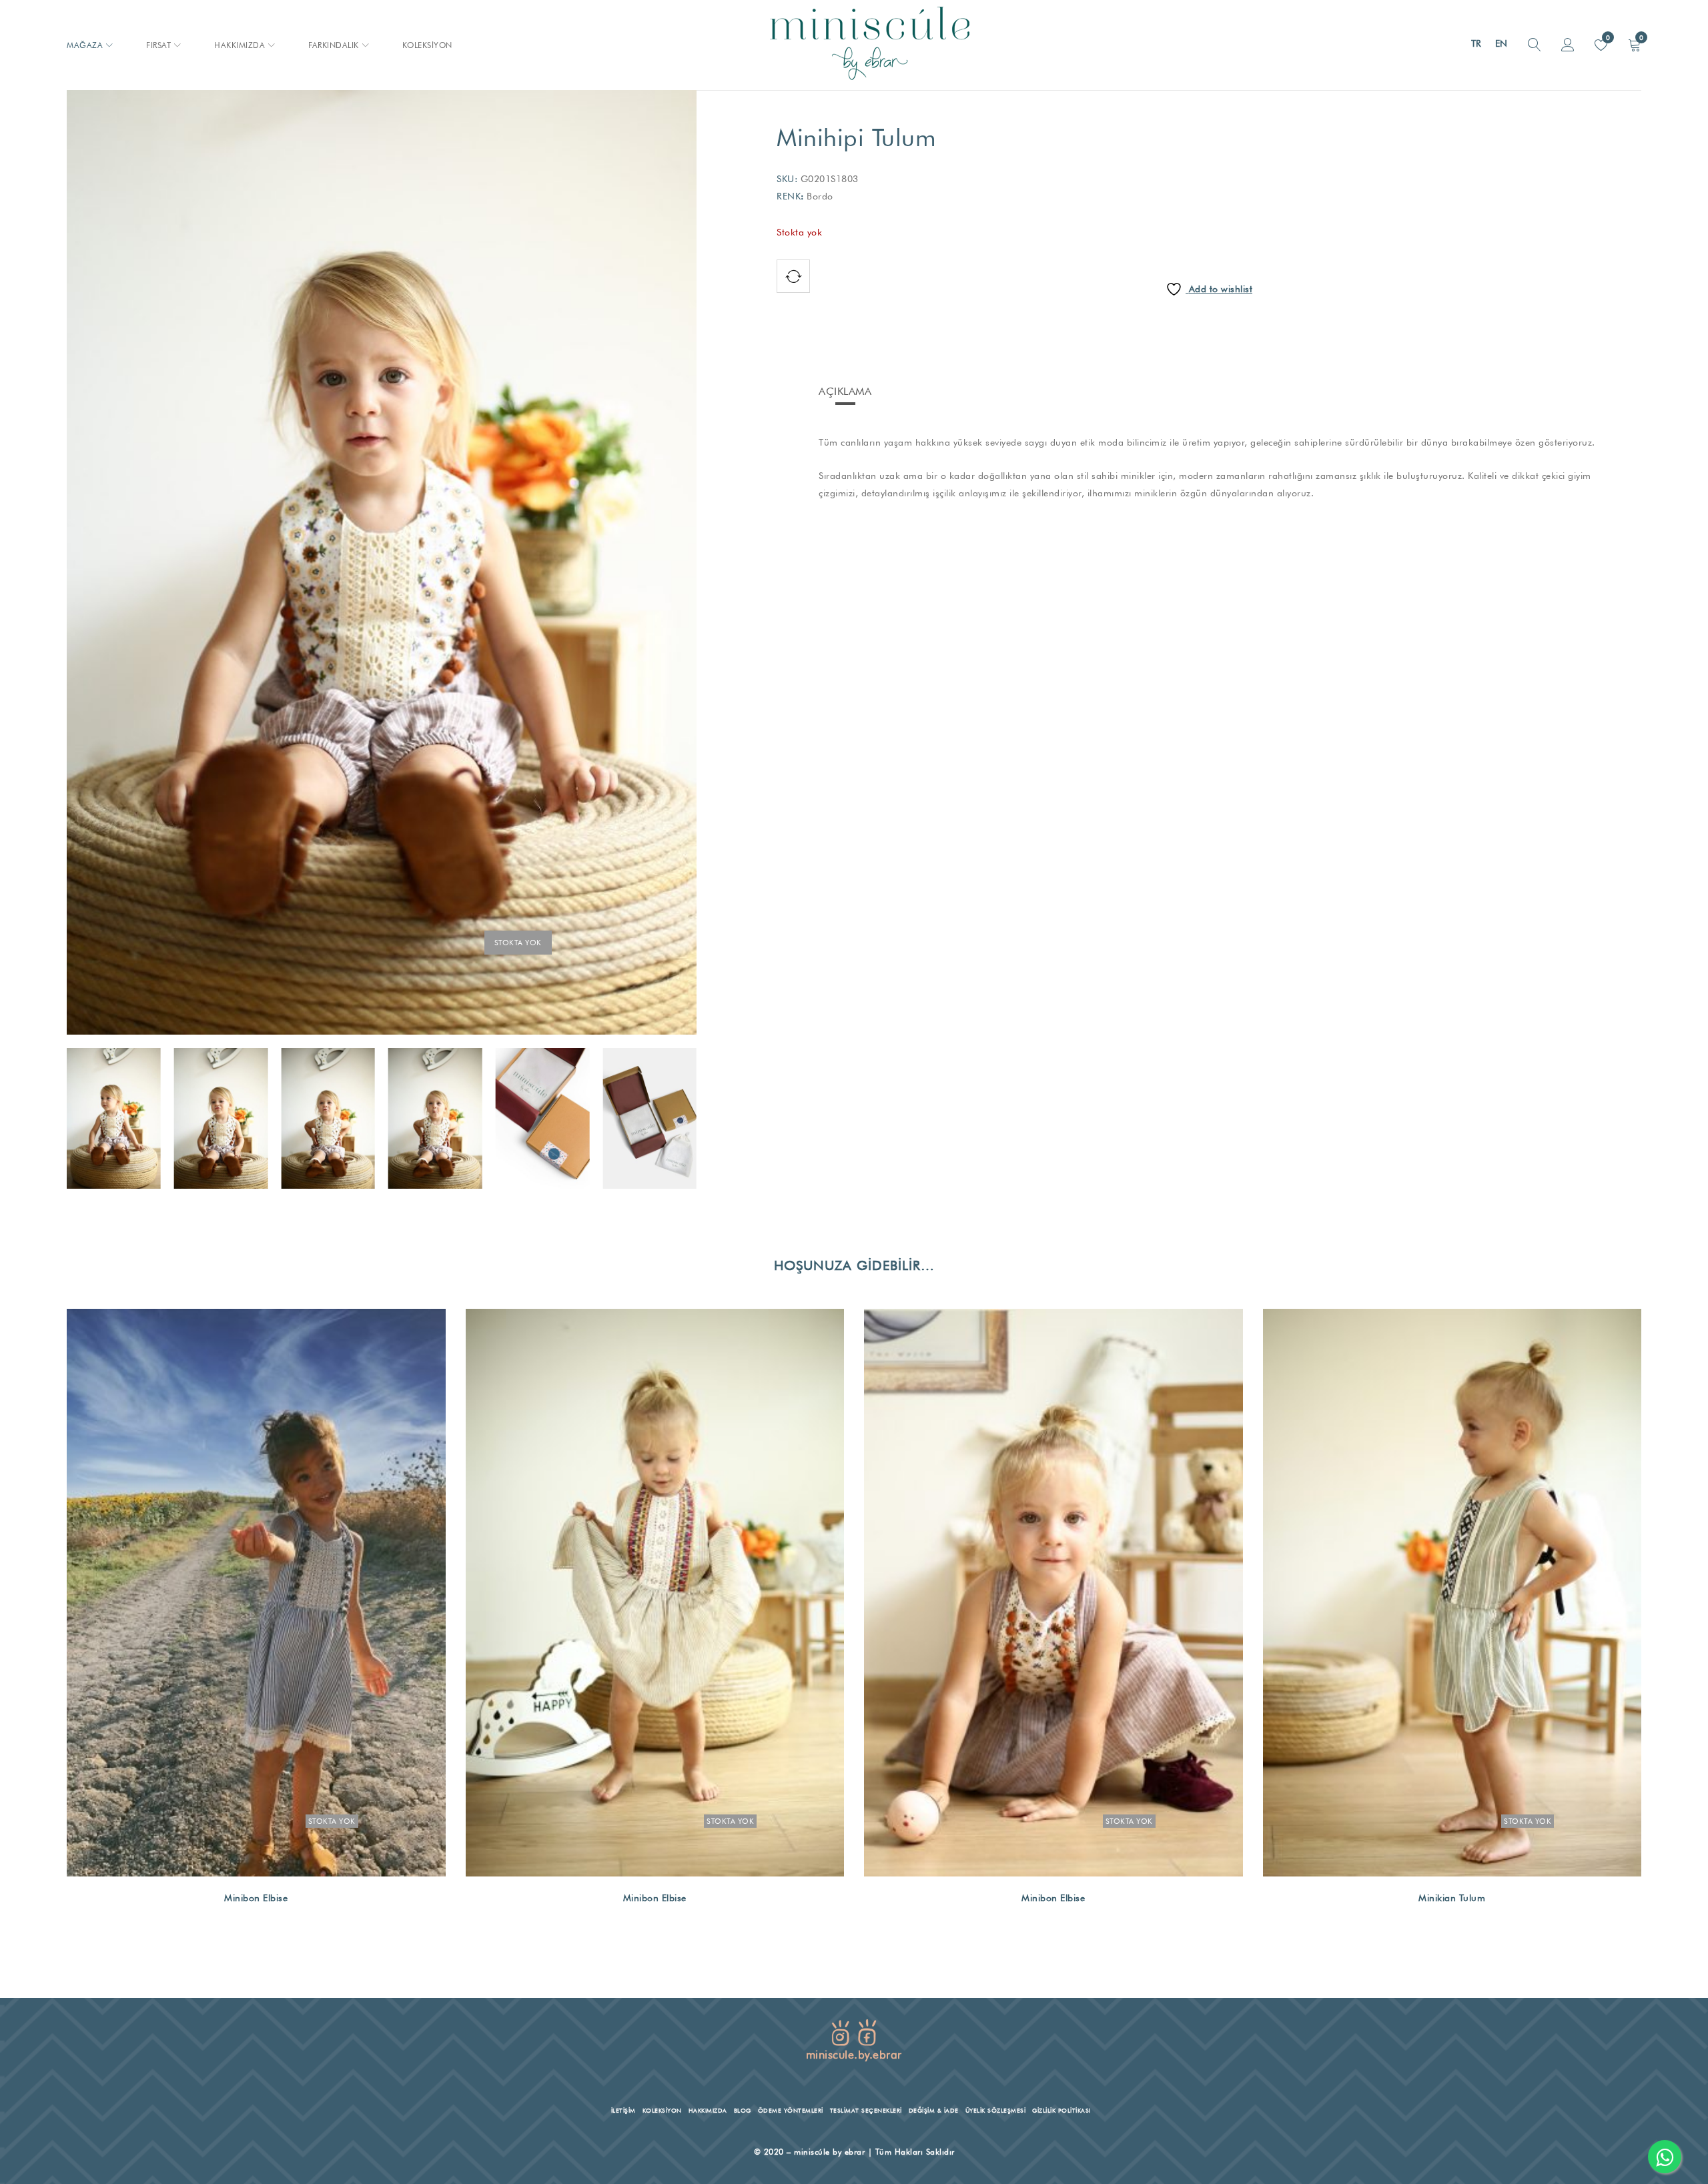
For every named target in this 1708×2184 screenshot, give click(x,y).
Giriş (1568, 45)
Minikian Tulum (1452, 1898)
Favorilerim (1607, 37)
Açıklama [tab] (845, 391)
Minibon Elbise (256, 1898)
